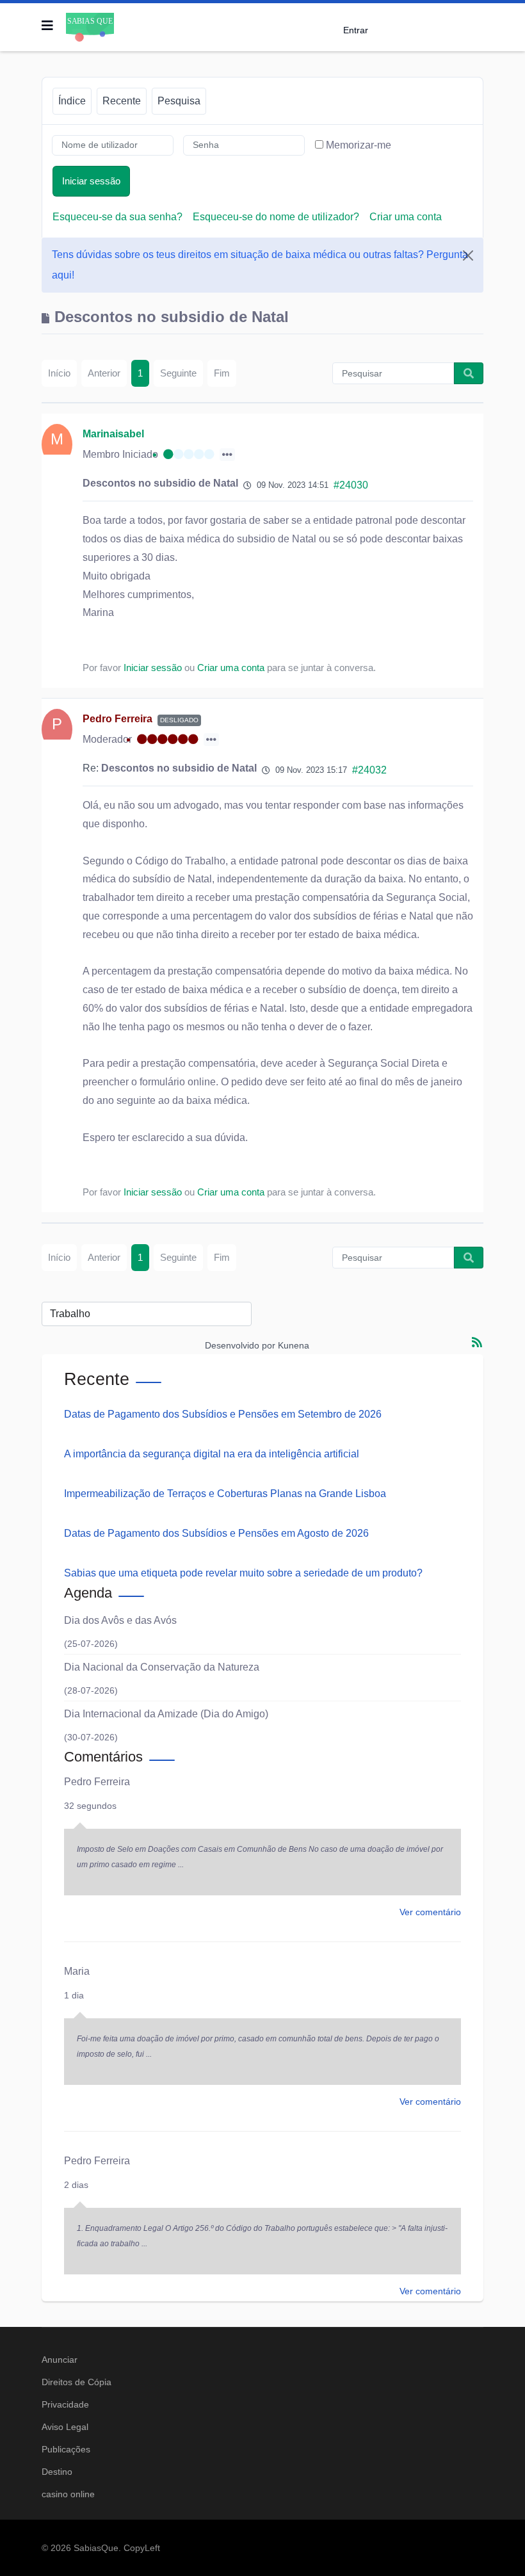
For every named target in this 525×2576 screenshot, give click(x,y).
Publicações (66, 2449)
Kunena (294, 1345)
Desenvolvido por (240, 1345)
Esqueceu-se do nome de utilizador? (276, 217)
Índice (72, 101)
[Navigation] (47, 26)
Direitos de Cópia (77, 2382)
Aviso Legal (65, 2427)
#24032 (369, 770)
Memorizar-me (359, 145)
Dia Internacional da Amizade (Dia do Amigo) (166, 1714)
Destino (57, 2472)
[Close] (468, 255)
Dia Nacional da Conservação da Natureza (162, 1667)
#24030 (351, 485)
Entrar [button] (356, 30)
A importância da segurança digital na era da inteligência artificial (212, 1454)
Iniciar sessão (91, 181)
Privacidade (65, 2404)
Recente (122, 101)
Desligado (179, 720)
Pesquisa (179, 101)
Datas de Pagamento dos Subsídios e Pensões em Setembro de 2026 (223, 1414)
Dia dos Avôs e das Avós (120, 1620)
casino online (68, 2494)
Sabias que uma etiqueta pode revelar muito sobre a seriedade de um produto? (243, 1573)
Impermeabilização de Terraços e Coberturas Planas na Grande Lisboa (225, 1494)
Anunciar (60, 2360)
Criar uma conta (406, 217)
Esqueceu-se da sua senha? (117, 217)
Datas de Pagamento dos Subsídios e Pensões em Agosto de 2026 (216, 1533)
